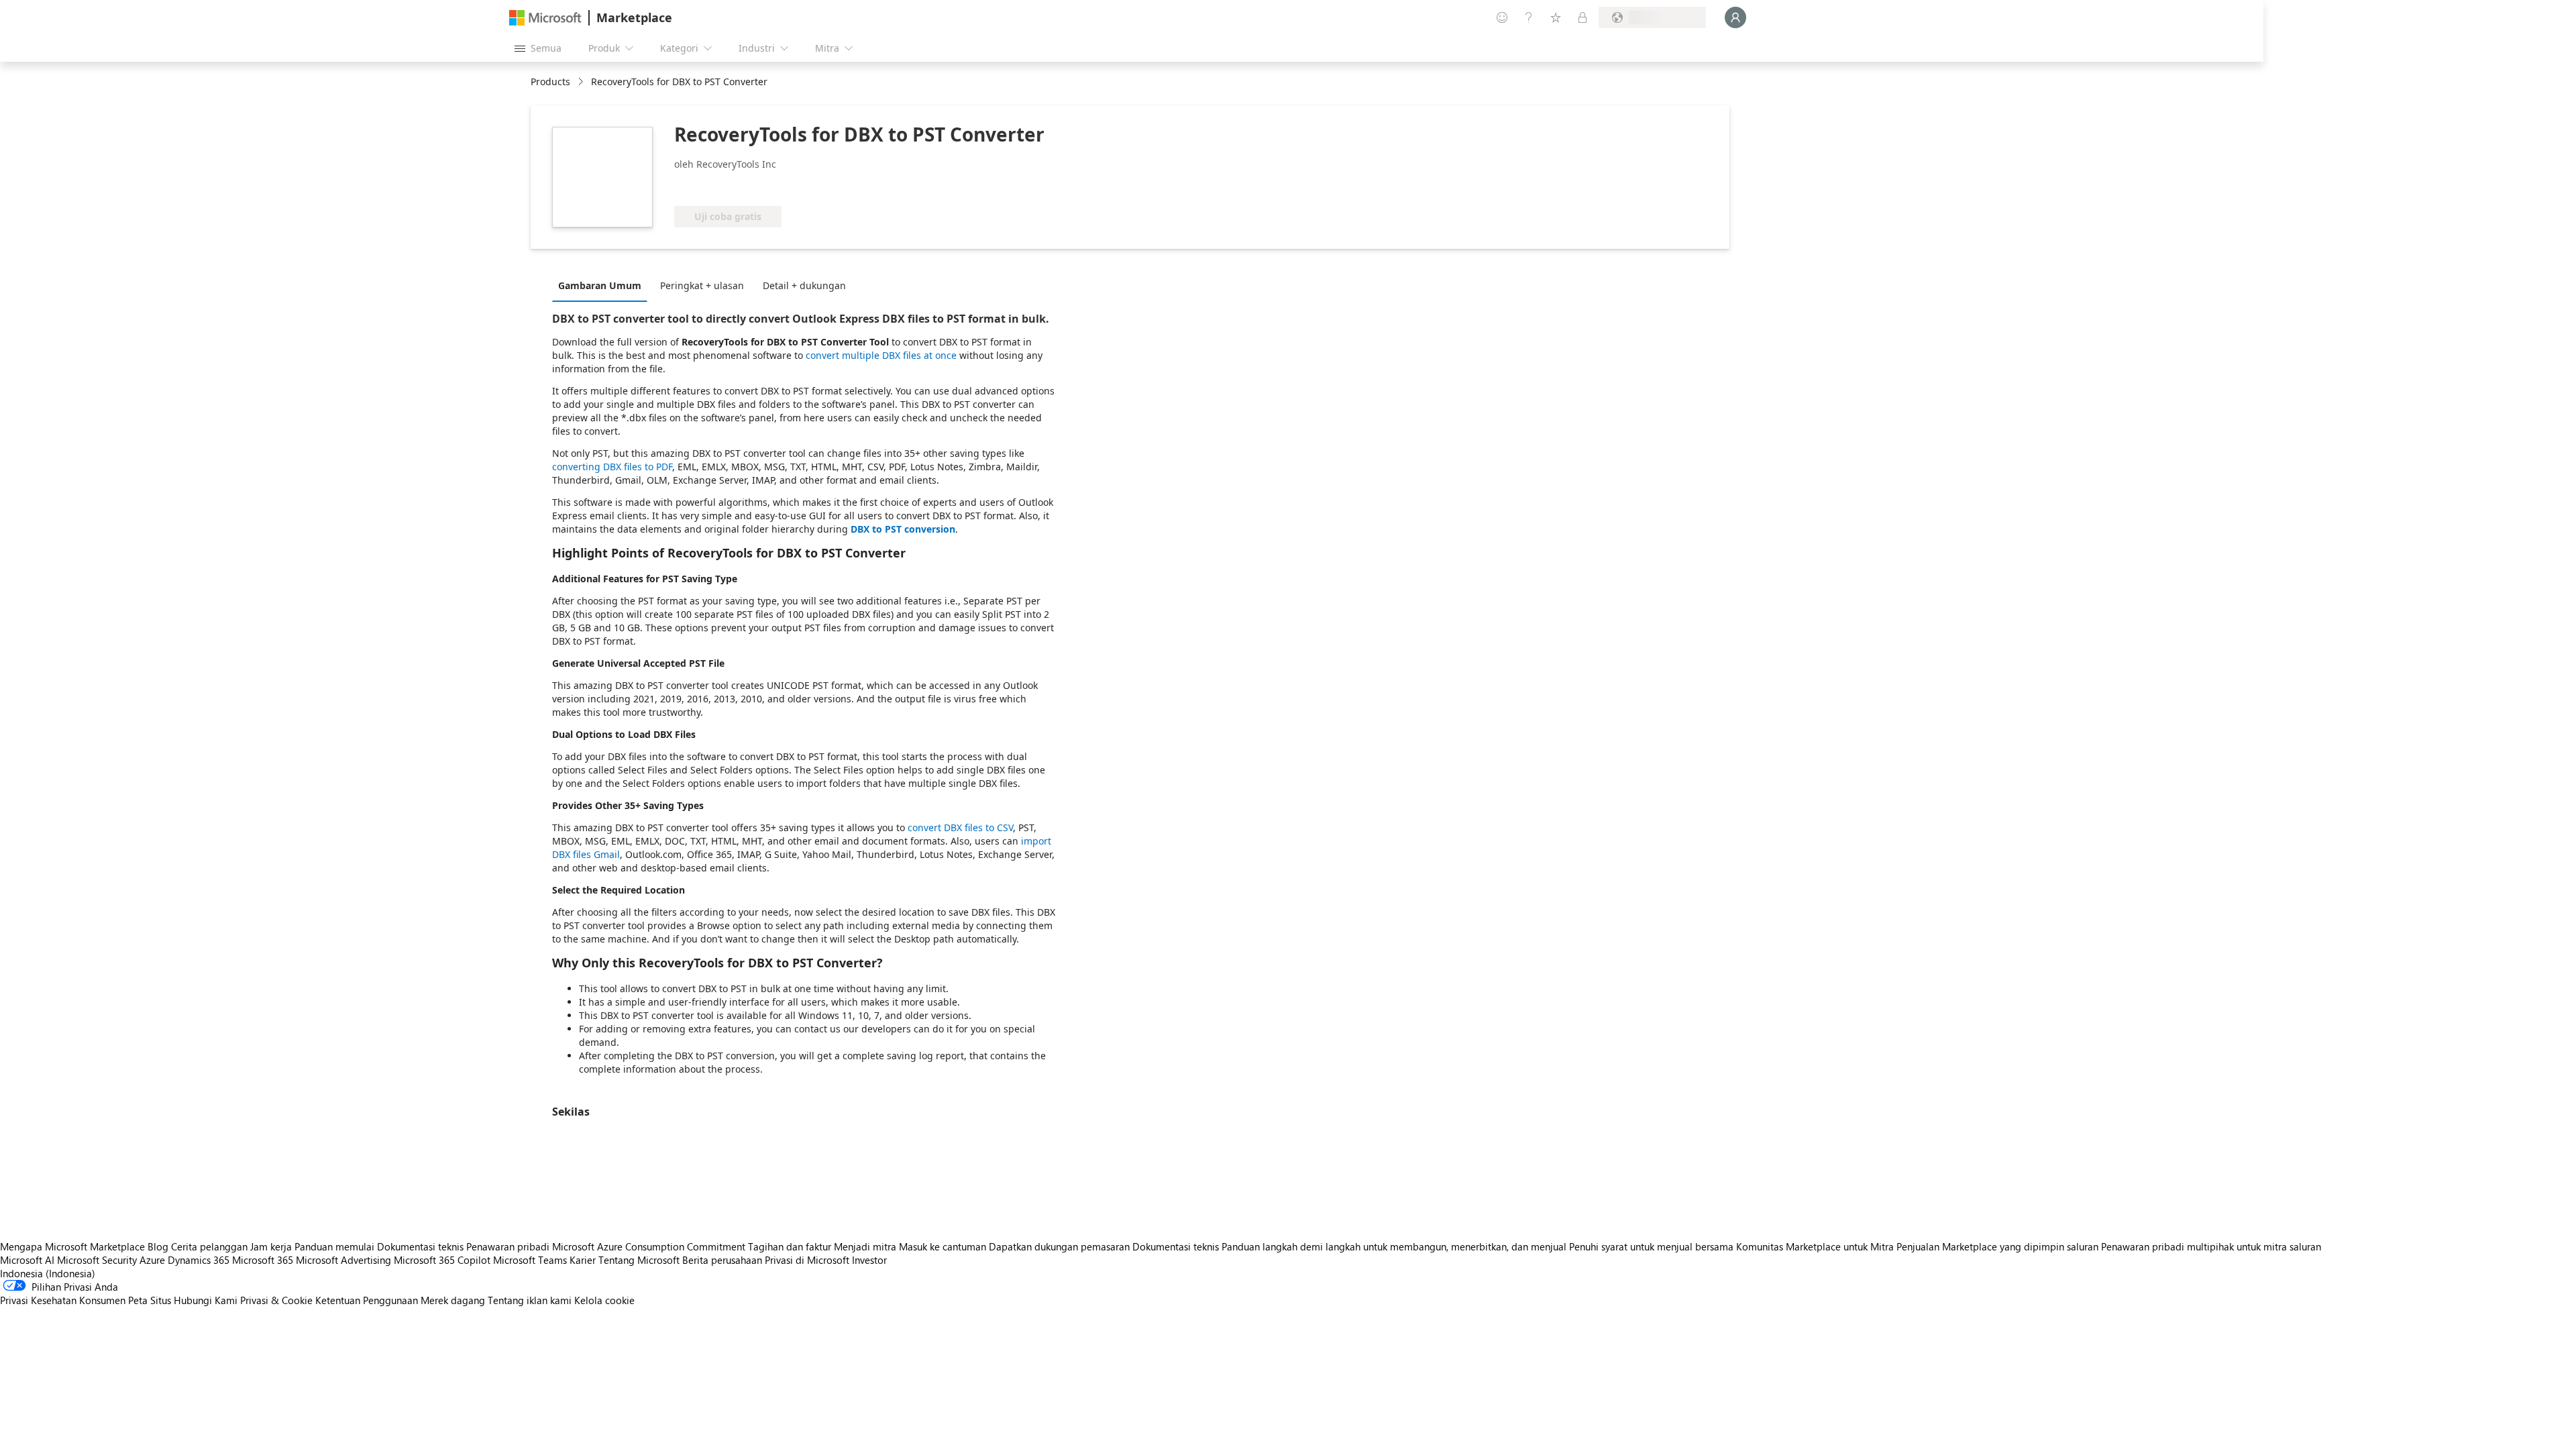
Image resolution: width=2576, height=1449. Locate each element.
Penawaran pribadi (508, 1246)
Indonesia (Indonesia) (48, 1273)
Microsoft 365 (263, 1260)
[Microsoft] (545, 18)
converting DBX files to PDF (612, 467)
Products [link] (550, 82)
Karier (583, 1260)
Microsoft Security (97, 1260)
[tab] (603, 285)
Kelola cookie (604, 1300)
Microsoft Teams (530, 1260)
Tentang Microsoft (639, 1260)
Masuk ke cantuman (943, 1246)
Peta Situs (150, 1300)
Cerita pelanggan (209, 1246)
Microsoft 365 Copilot (442, 1260)
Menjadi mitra (865, 1246)
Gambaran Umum (600, 285)
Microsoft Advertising (343, 1260)
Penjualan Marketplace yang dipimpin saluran (1997, 1246)
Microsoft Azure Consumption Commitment (650, 1246)
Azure (152, 1260)
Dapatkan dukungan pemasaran (1059, 1246)
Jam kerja (271, 1246)
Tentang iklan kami (530, 1300)
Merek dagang (453, 1300)
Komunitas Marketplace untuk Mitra (1815, 1246)
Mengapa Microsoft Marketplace (72, 1246)
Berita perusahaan (722, 1260)
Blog (158, 1246)
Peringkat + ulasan (702, 285)
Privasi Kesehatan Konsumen (63, 1300)
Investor (869, 1260)
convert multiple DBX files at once (881, 355)
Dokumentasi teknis (420, 1246)
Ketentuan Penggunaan (367, 1300)
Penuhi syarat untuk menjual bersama (1651, 1246)
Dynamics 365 (199, 1260)
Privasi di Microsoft (807, 1260)
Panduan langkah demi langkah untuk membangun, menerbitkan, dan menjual (1394, 1246)
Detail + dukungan (804, 285)
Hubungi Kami (206, 1300)
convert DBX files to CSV (960, 827)
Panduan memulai (334, 1246)
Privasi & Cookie (276, 1300)
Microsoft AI (27, 1260)
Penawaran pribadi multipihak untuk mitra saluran (2211, 1246)
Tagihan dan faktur (790, 1246)
